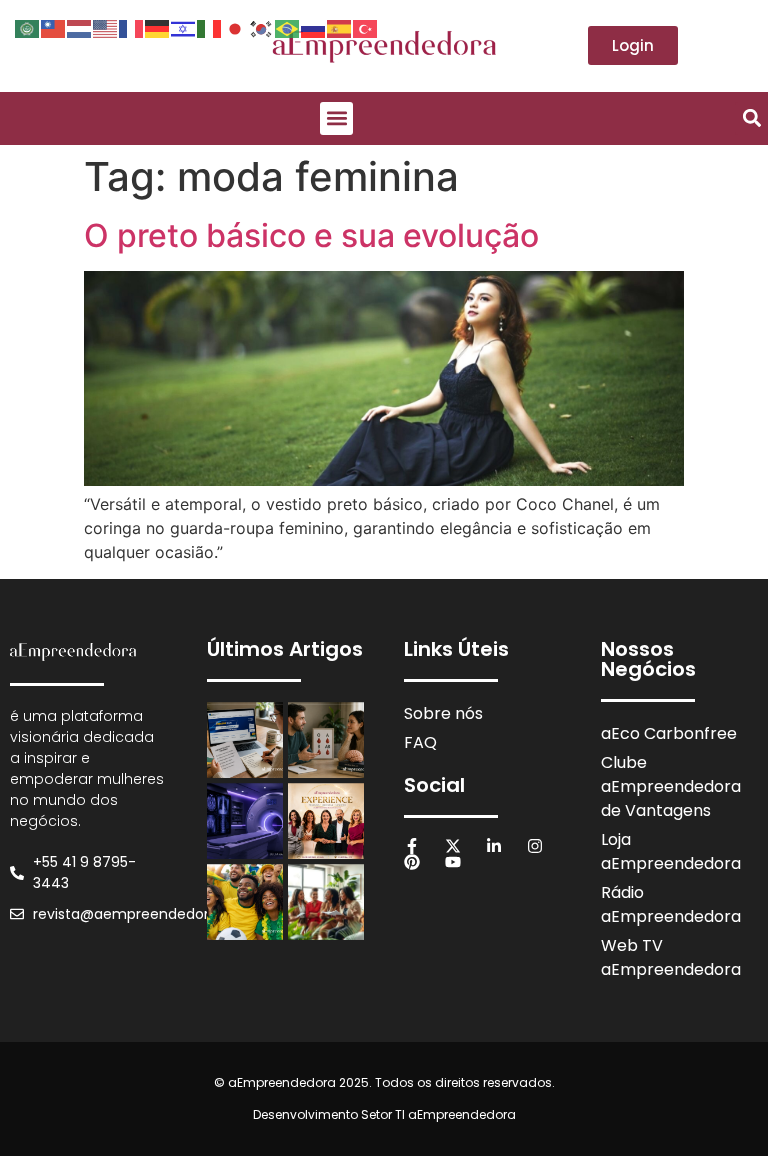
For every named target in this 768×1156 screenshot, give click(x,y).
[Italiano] (210, 27)
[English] (106, 27)
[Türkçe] (366, 27)
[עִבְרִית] (184, 27)
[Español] (340, 27)
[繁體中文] (54, 27)
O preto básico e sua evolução (311, 235)
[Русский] (314, 27)
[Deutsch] (158, 27)
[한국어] (262, 27)
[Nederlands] (80, 27)
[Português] (288, 27)
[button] (336, 118)
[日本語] (236, 27)
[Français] (132, 27)
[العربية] (28, 27)
